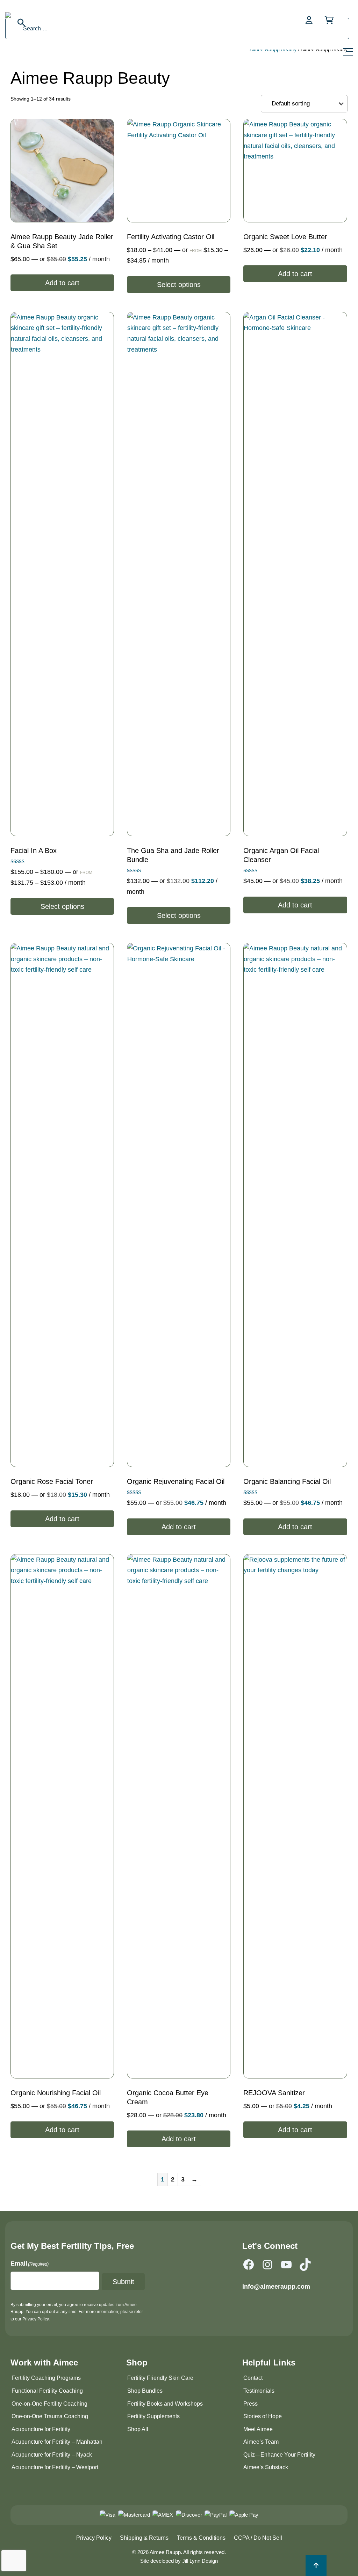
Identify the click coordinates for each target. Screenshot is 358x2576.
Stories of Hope (263, 2416)
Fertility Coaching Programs (46, 2378)
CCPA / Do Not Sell (258, 2538)
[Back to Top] (316, 2566)
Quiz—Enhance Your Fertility (279, 2455)
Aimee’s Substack (266, 2467)
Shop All (138, 2429)
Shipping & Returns (144, 2538)
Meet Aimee (258, 2429)
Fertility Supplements (153, 2416)
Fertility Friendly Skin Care (160, 2378)
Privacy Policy (94, 2538)
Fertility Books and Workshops (165, 2404)
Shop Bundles (145, 2391)
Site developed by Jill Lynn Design (179, 2561)
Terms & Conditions (201, 2538)
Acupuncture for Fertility (41, 2429)
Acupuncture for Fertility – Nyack (52, 2455)
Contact (253, 2378)
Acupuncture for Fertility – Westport (55, 2467)
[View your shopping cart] (329, 20)
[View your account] (310, 20)
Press (250, 2404)
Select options (179, 285)
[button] (349, 50)
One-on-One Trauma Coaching (50, 2416)
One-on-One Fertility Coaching (49, 2404)
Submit (123, 2282)
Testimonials (259, 2391)
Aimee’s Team (261, 2442)
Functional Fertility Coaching (47, 2391)
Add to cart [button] (62, 283)
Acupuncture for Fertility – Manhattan (57, 2442)
